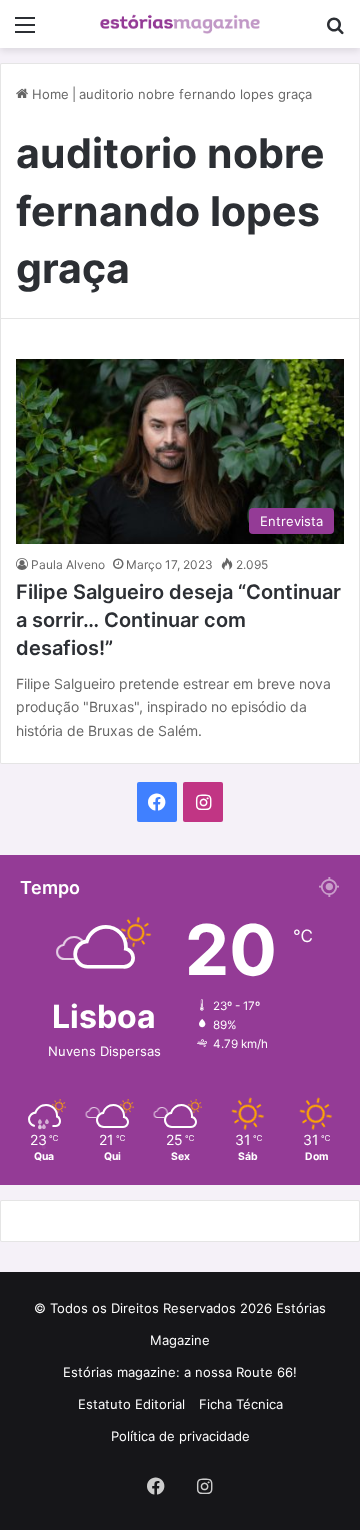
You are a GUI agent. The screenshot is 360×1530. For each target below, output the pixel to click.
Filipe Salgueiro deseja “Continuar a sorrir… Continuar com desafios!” (178, 620)
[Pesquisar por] (335, 31)
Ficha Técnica (241, 1404)
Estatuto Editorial (131, 1404)
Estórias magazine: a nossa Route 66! (180, 1372)
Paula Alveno (68, 564)
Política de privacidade (180, 1436)
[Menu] (25, 31)
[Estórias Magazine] (180, 24)
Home (48, 94)
